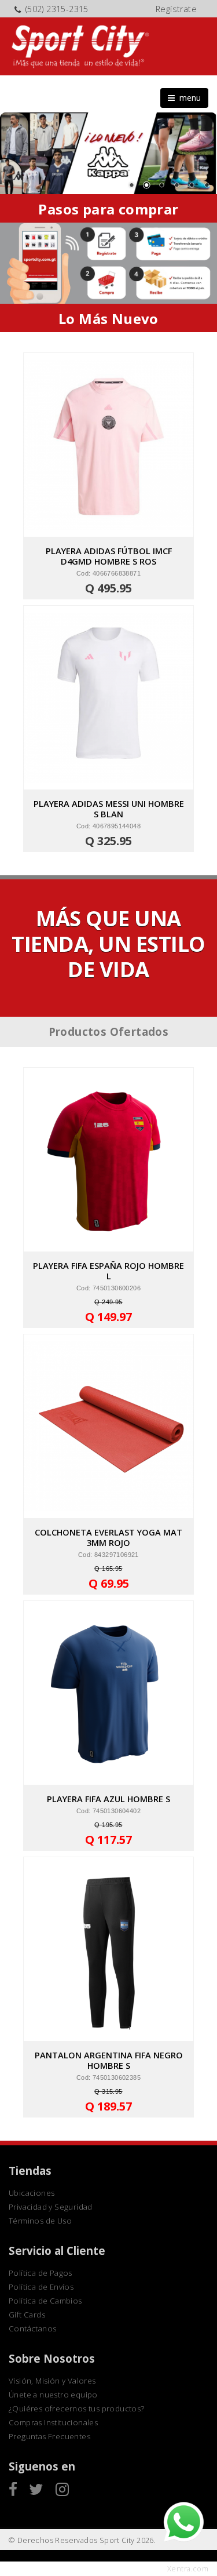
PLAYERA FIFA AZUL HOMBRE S (108, 1799)
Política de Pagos (41, 2273)
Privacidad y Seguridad (51, 2207)
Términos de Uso (40, 2221)
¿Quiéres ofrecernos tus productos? (77, 2408)
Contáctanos (32, 2328)
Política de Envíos (41, 2287)
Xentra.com (188, 2569)
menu (188, 98)
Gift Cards (27, 2315)
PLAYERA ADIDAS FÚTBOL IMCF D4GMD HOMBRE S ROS (109, 556)
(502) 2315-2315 (57, 9)
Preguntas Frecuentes (49, 2436)
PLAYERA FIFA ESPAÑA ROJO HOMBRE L (108, 1271)
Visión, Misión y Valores (52, 2381)
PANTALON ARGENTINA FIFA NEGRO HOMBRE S (109, 2060)
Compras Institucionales (53, 2422)
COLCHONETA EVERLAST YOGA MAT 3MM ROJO (108, 1537)
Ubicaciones (32, 2193)
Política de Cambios (45, 2301)
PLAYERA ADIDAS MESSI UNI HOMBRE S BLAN (109, 809)
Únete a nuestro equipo (53, 2395)
